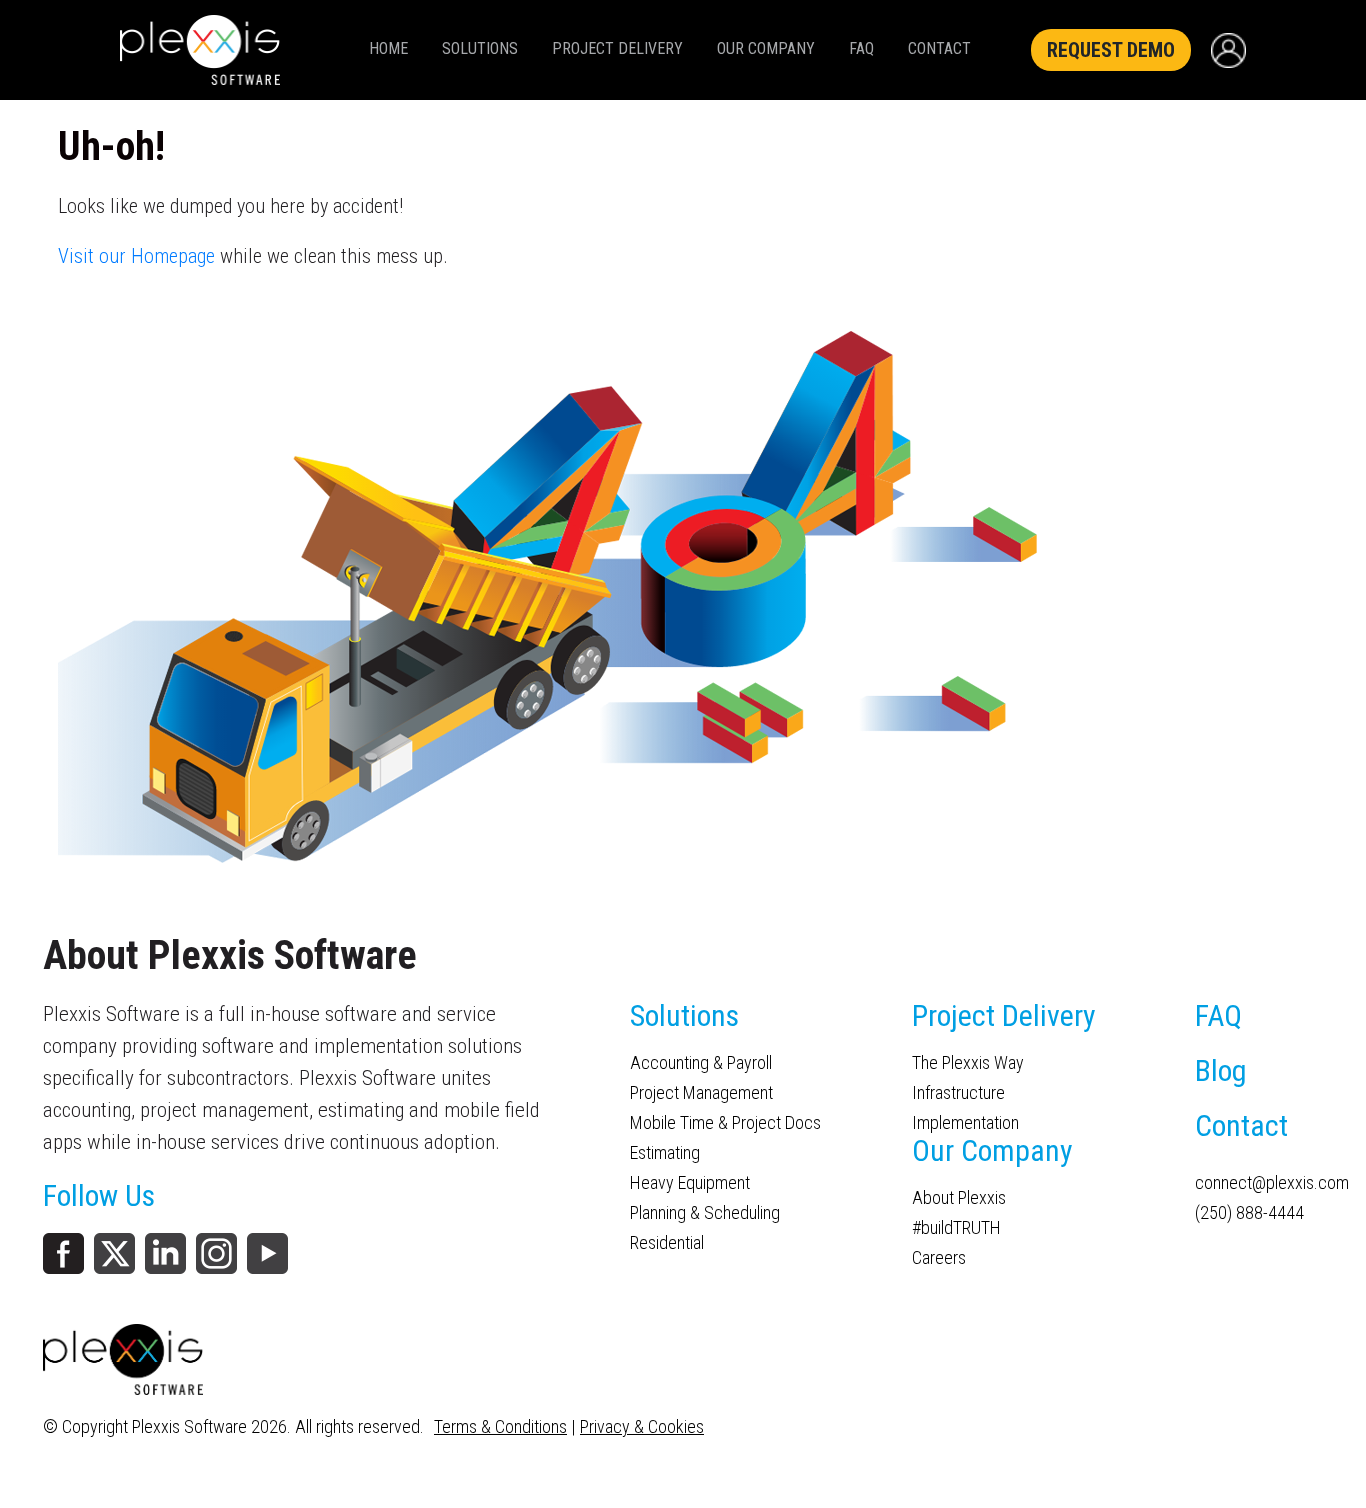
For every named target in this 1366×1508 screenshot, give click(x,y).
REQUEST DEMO (1111, 50)
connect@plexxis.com (1259, 1183)
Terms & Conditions (500, 1426)
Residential (667, 1243)
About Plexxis (959, 1198)
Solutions (480, 48)
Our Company (766, 48)
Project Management (701, 1093)
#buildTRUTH (956, 1228)
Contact (939, 48)
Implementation (965, 1123)
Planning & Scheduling (705, 1213)
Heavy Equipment (690, 1183)
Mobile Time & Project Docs (725, 1123)
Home (388, 48)
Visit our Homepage (136, 256)
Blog (1221, 1070)
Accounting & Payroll (701, 1063)
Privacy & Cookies (642, 1426)
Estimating (665, 1153)
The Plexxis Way (968, 1063)
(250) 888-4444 (1249, 1213)
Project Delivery (617, 48)
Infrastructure (958, 1093)
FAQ (861, 48)
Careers (939, 1258)
